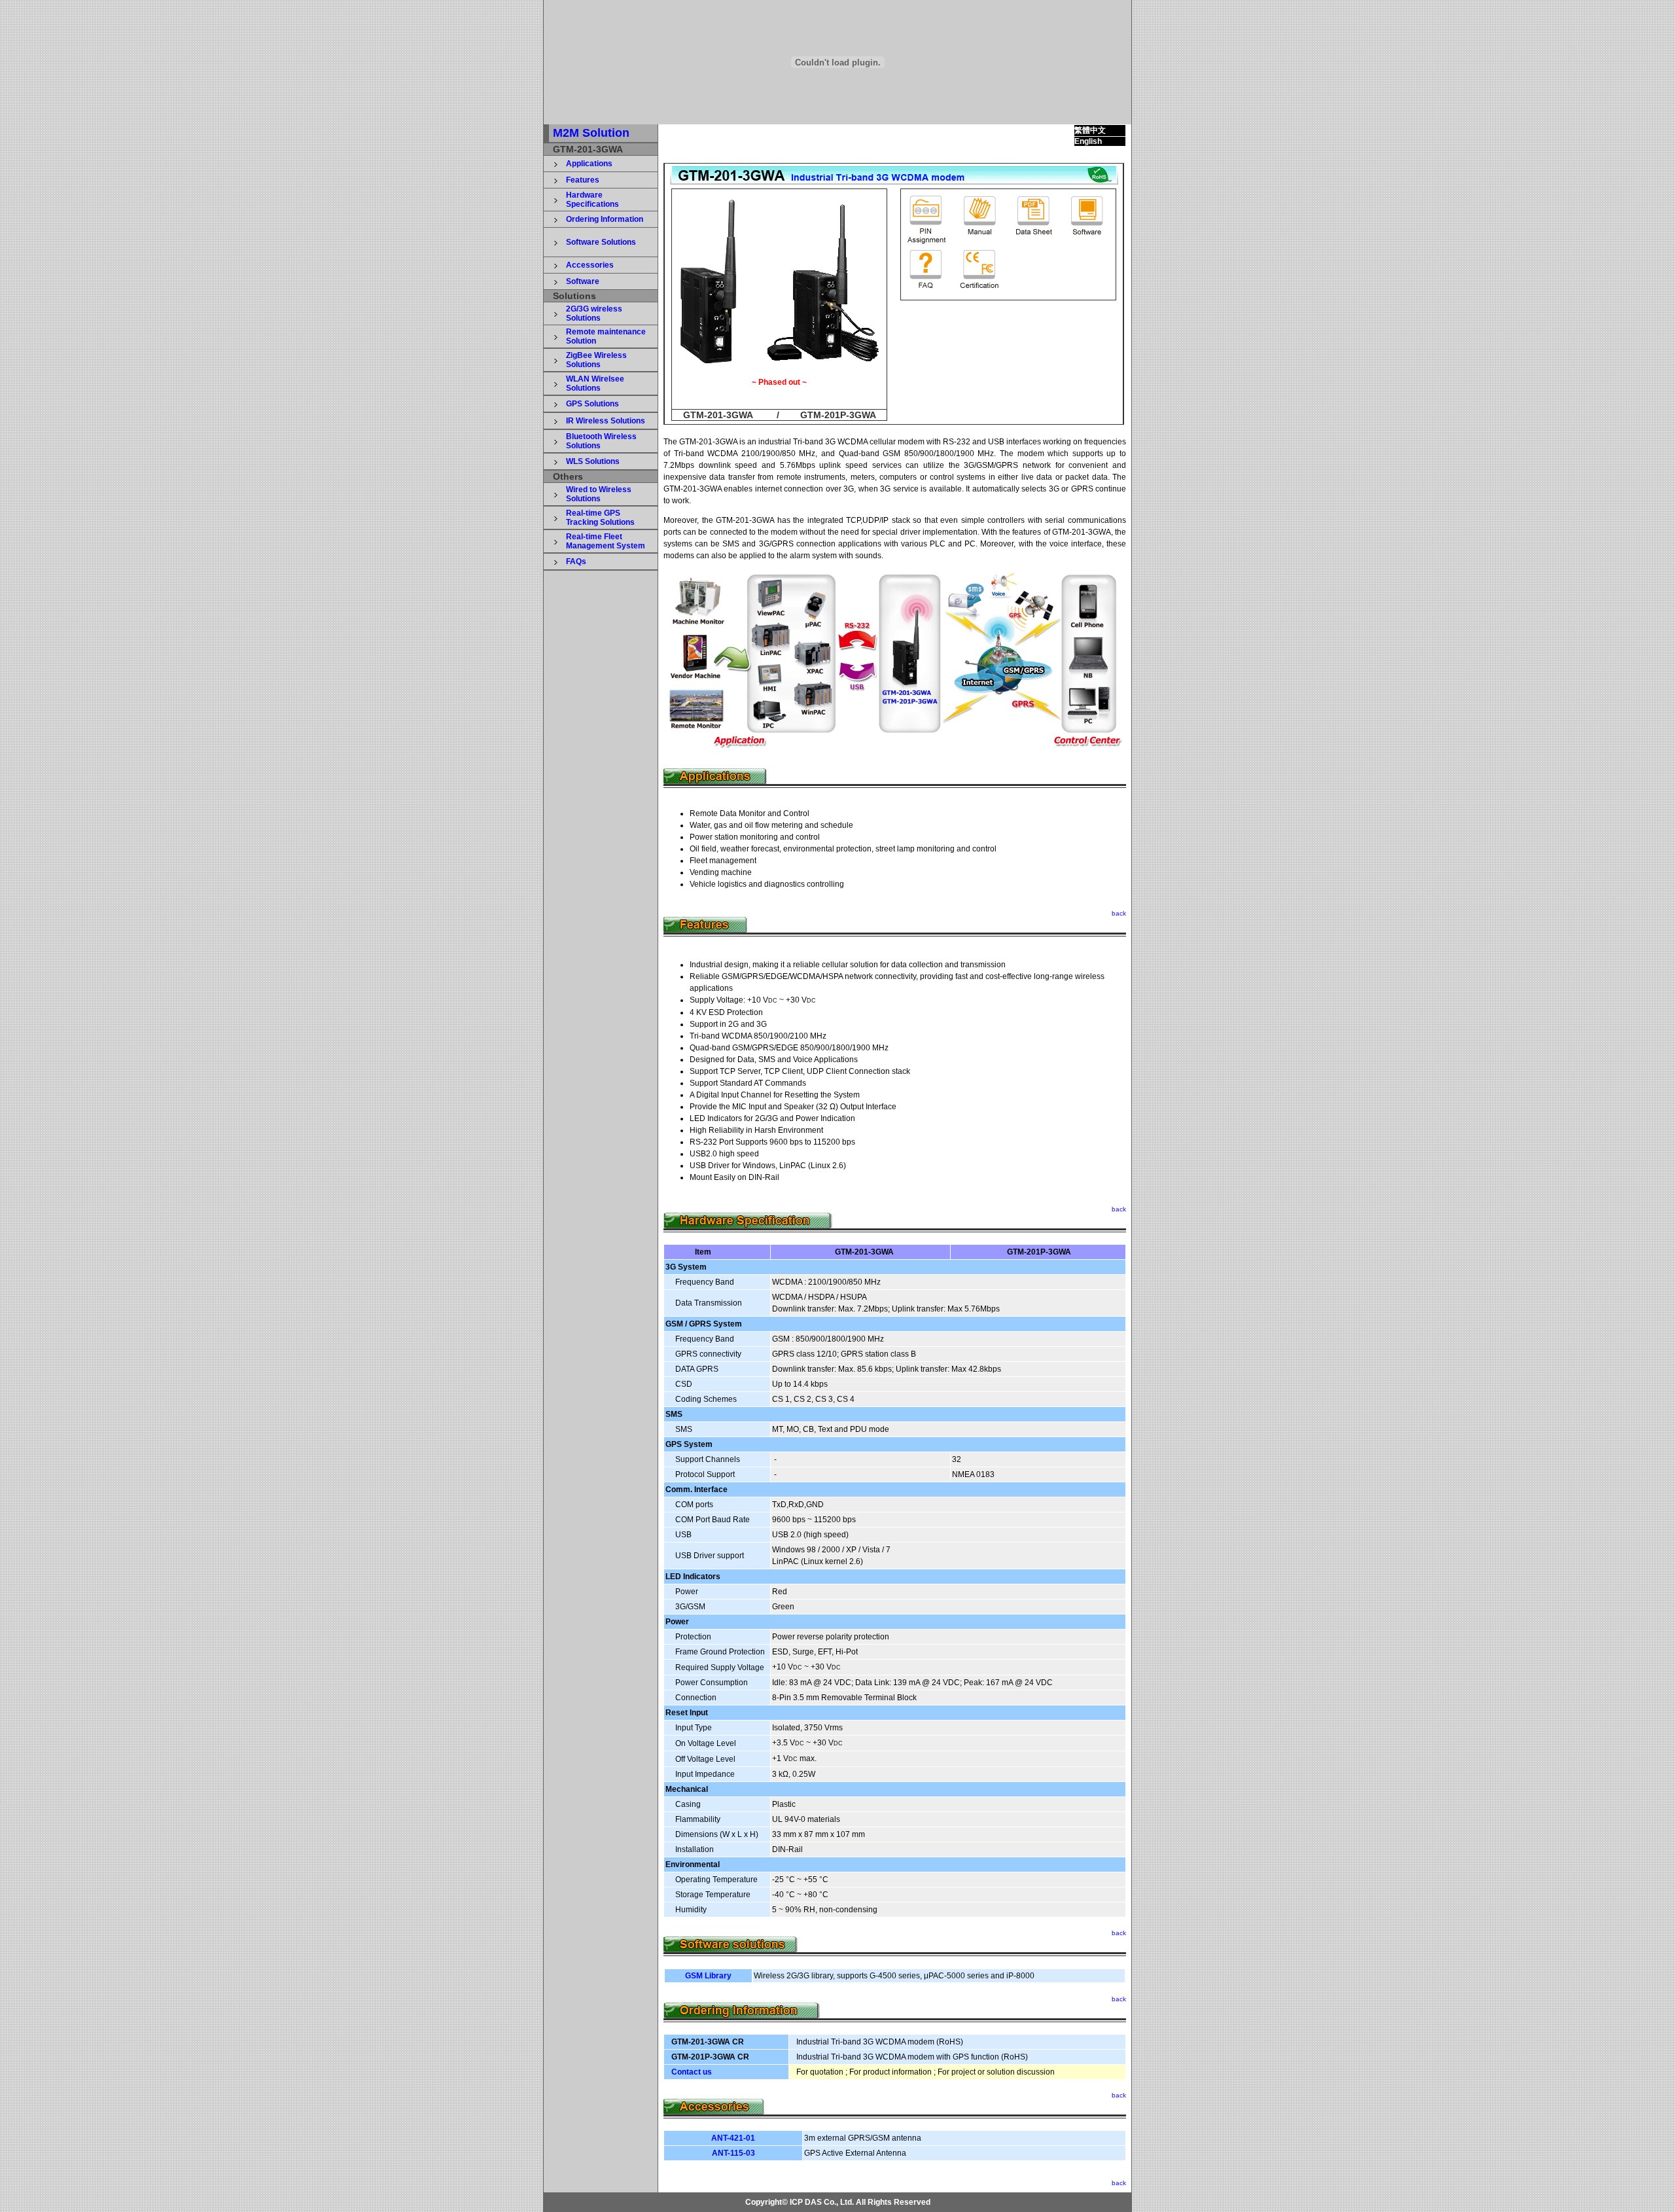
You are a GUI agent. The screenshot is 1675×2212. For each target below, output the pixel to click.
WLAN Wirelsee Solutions (595, 384)
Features (583, 180)
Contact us (692, 2072)
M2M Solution (591, 133)
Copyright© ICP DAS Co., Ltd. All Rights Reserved (838, 2202)
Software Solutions (601, 242)
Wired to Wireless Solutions (599, 494)
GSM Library (708, 1976)
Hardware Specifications (592, 200)
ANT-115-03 (733, 2153)
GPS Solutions (592, 404)
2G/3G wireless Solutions (594, 313)
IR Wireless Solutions (606, 421)
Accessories (590, 265)
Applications (589, 164)
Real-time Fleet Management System (606, 541)
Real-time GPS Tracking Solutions (600, 518)
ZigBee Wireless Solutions (596, 360)
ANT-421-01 (733, 2138)
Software (583, 281)
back (1119, 913)
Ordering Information (605, 219)
